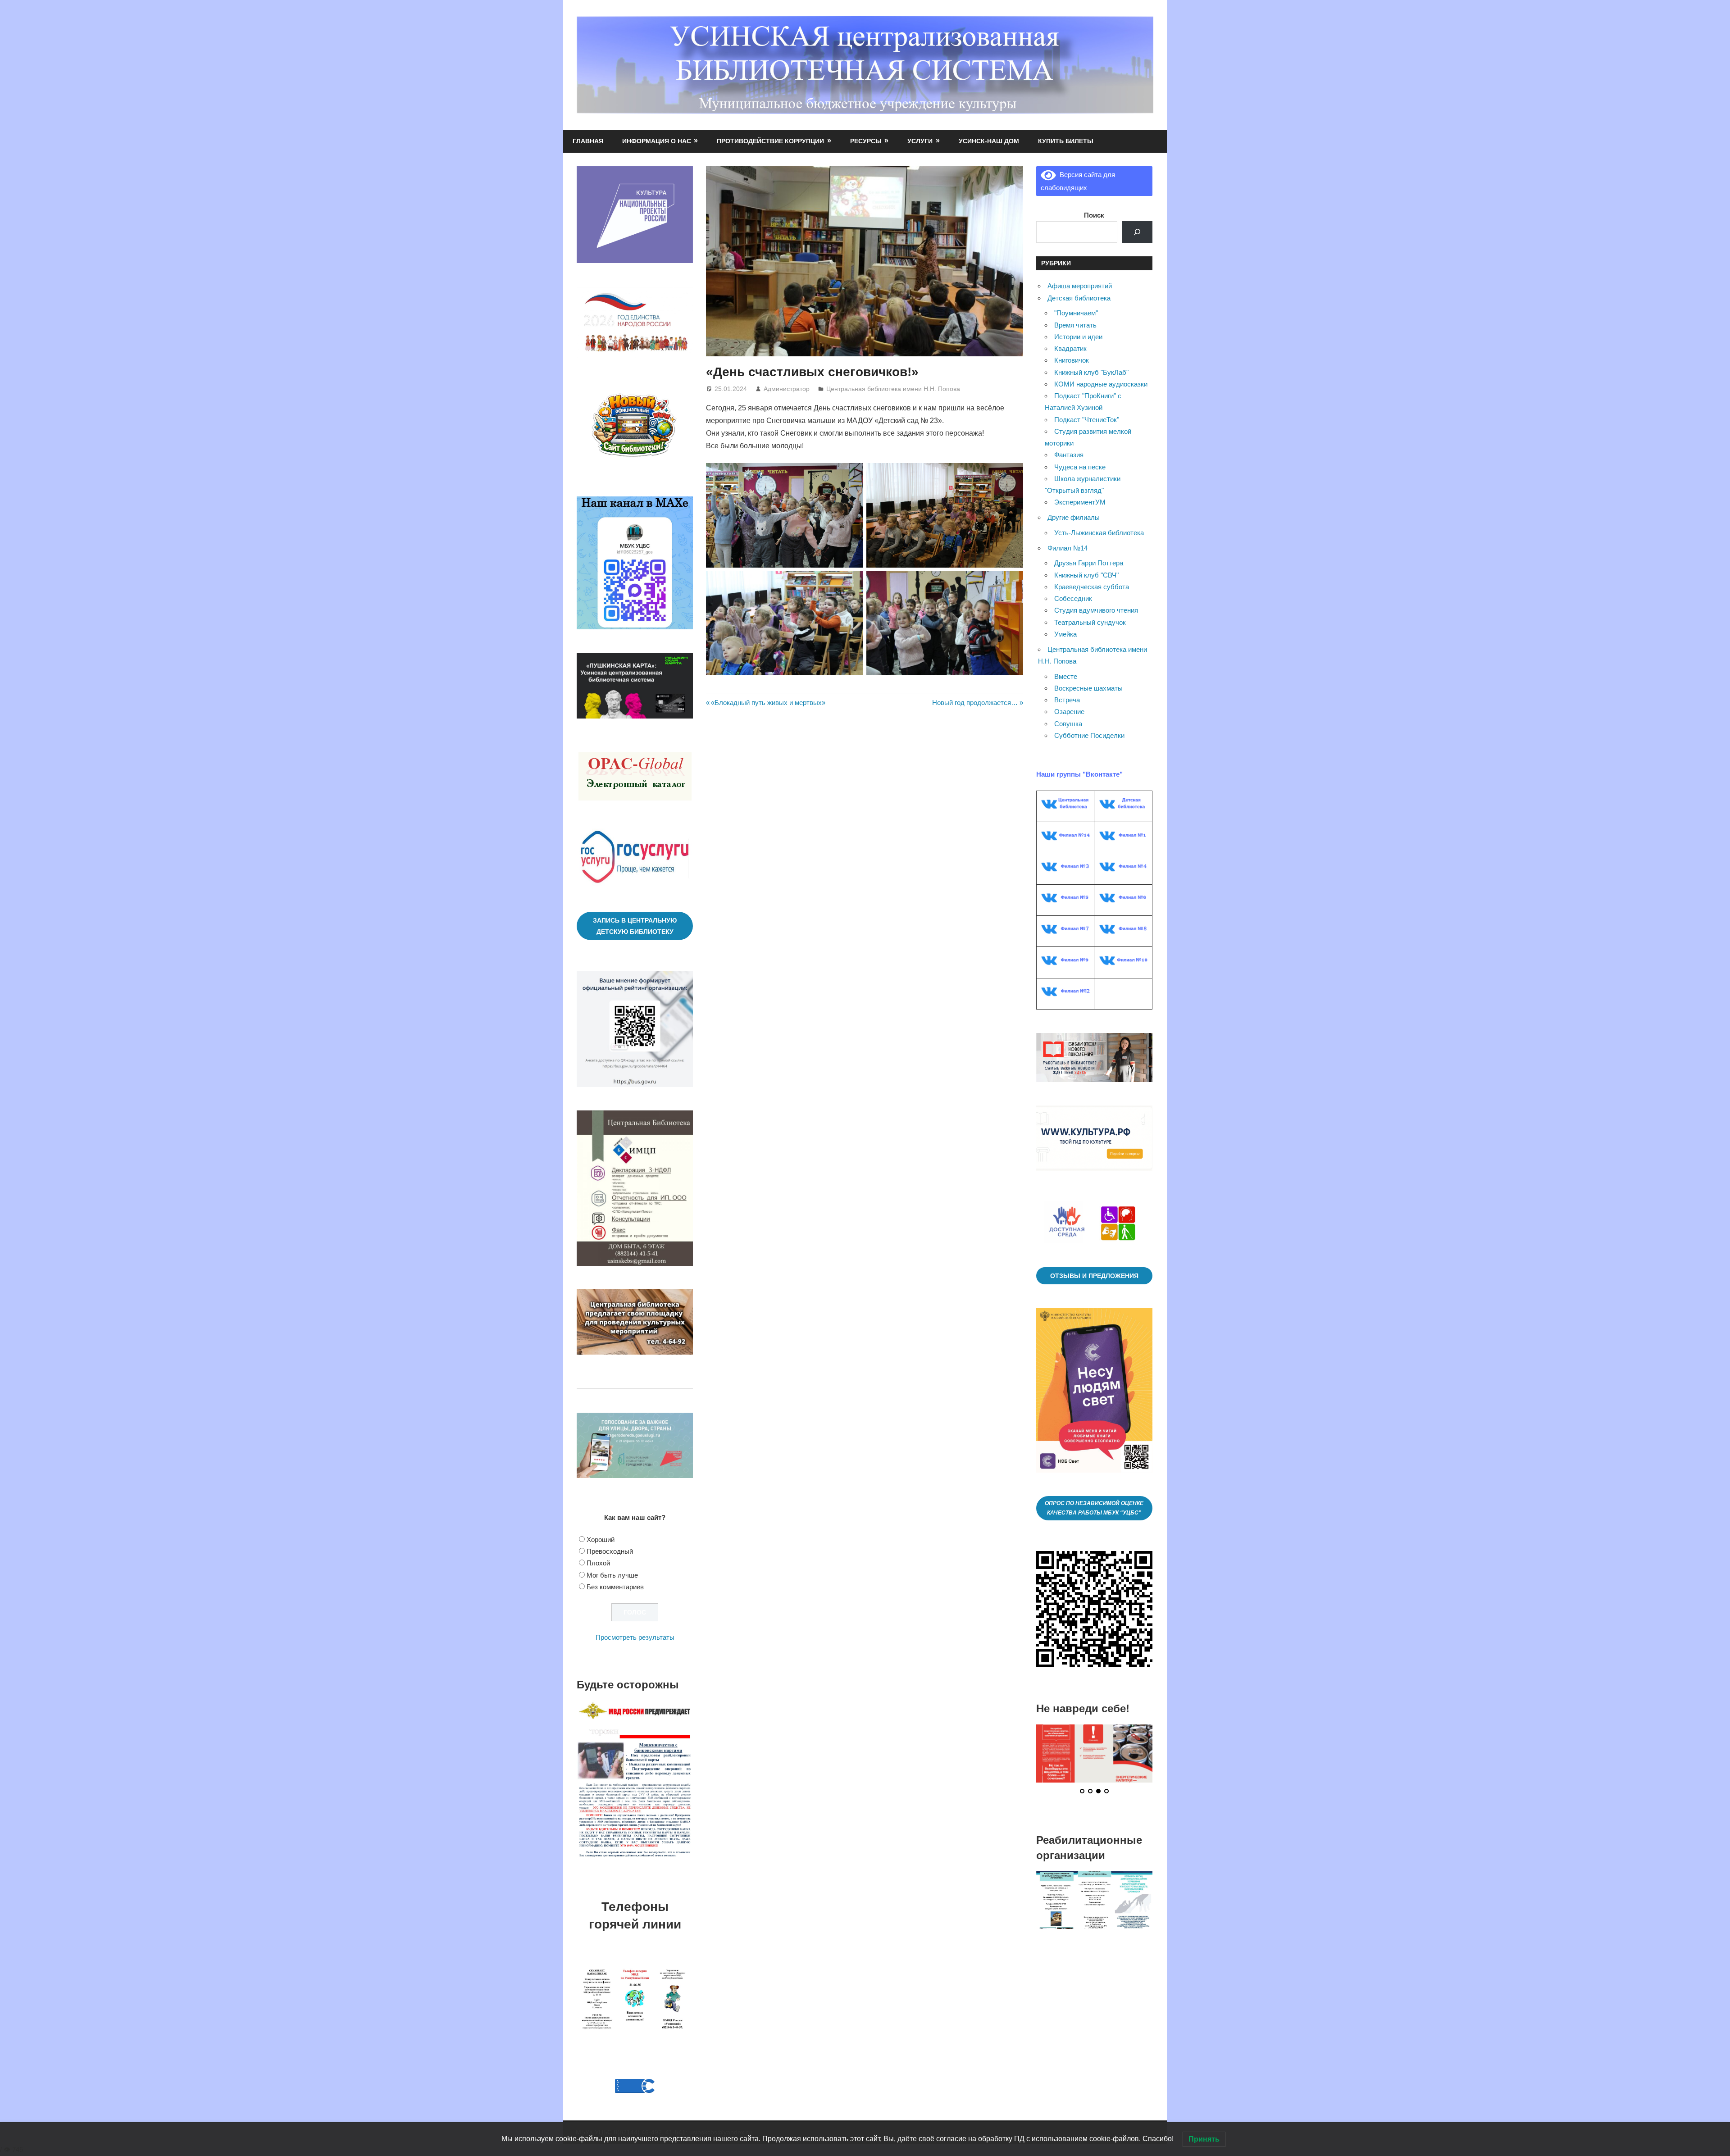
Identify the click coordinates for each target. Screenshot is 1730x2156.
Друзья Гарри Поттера (1089, 563)
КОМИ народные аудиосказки (1101, 384)
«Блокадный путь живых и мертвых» (768, 703)
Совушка (1068, 724)
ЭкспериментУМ (1080, 502)
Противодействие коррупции (770, 141)
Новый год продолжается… (975, 703)
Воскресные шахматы (1088, 688)
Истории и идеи (1078, 337)
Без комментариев (615, 1587)
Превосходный (610, 1551)
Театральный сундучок (1090, 622)
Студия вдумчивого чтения (1096, 610)
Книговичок (1072, 360)
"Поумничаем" (1076, 313)
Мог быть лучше (612, 1575)
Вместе (1066, 676)
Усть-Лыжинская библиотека (1099, 533)
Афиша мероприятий (1080, 286)
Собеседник (1073, 598)
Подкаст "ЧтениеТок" (1087, 420)
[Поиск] (1137, 232)
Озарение (1069, 712)
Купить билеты (1066, 141)
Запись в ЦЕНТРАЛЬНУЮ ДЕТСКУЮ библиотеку (635, 926)
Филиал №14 (1068, 548)
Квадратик (1070, 348)
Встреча (1067, 700)
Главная (588, 141)
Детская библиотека (1079, 298)
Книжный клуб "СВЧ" (1086, 575)
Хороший (601, 1540)
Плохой (598, 1563)
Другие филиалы (1074, 517)
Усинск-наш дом (989, 141)
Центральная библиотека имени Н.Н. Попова (893, 389)
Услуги (920, 141)
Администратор (787, 389)
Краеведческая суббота (1092, 587)
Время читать (1075, 325)
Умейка (1065, 634)
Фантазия (1069, 455)
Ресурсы (866, 141)
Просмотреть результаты (635, 1637)
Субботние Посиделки (1089, 735)
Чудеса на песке (1080, 467)
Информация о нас (657, 141)
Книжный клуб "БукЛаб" (1091, 372)
